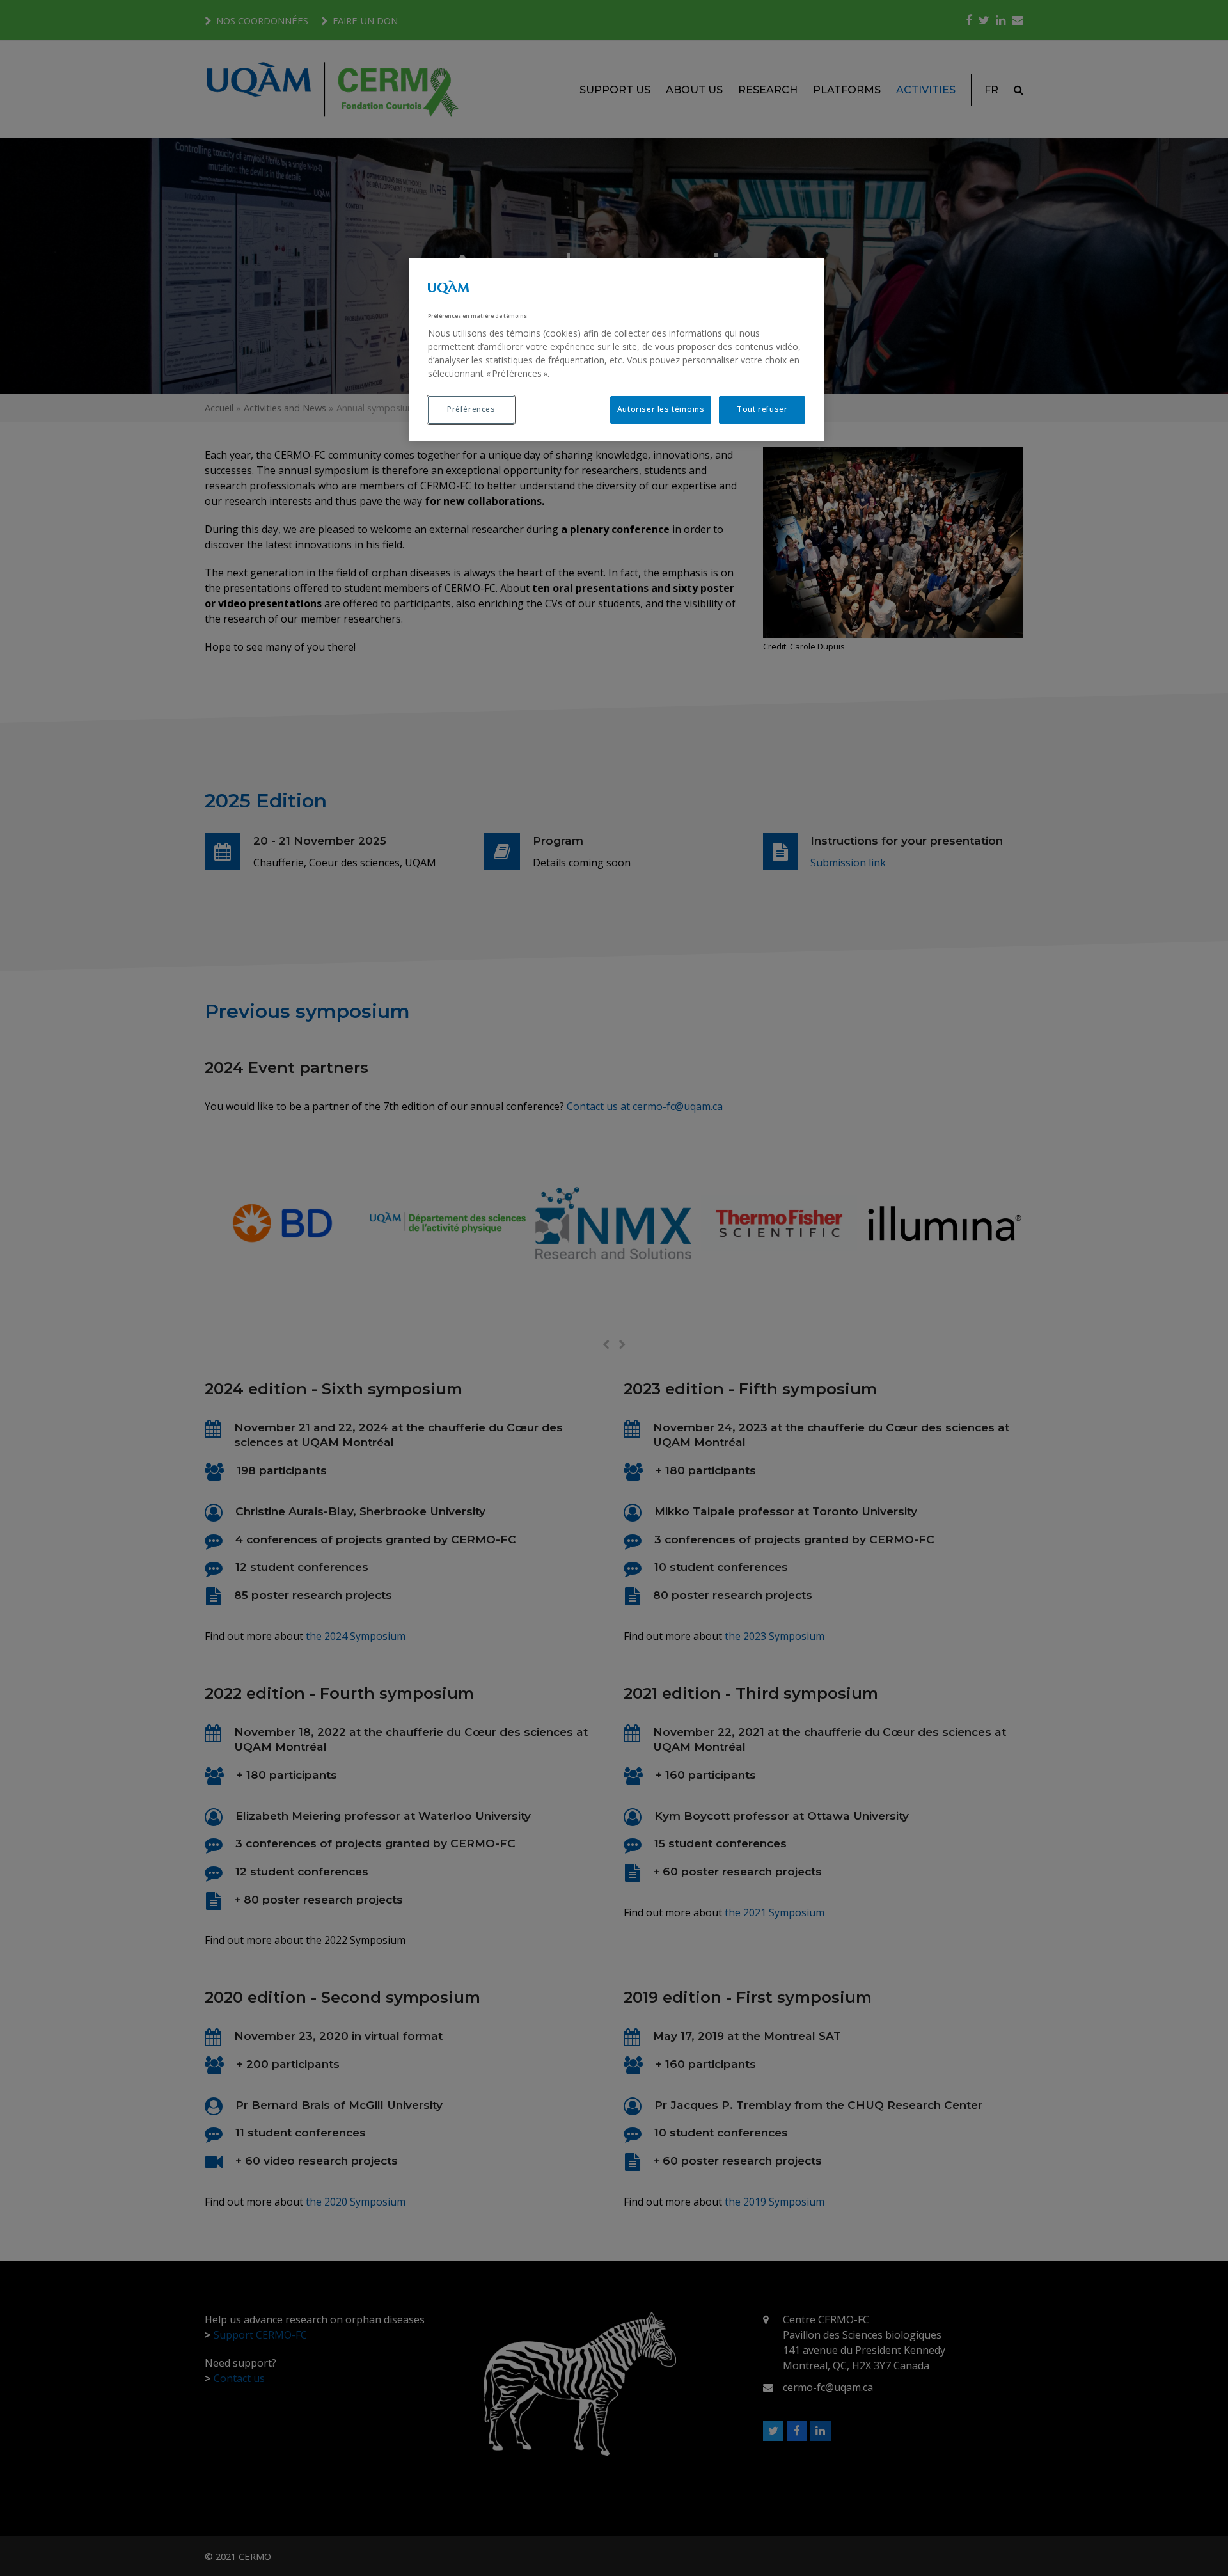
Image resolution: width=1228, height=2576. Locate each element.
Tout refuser (762, 409)
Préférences (471, 409)
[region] (617, 350)
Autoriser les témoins (661, 409)
